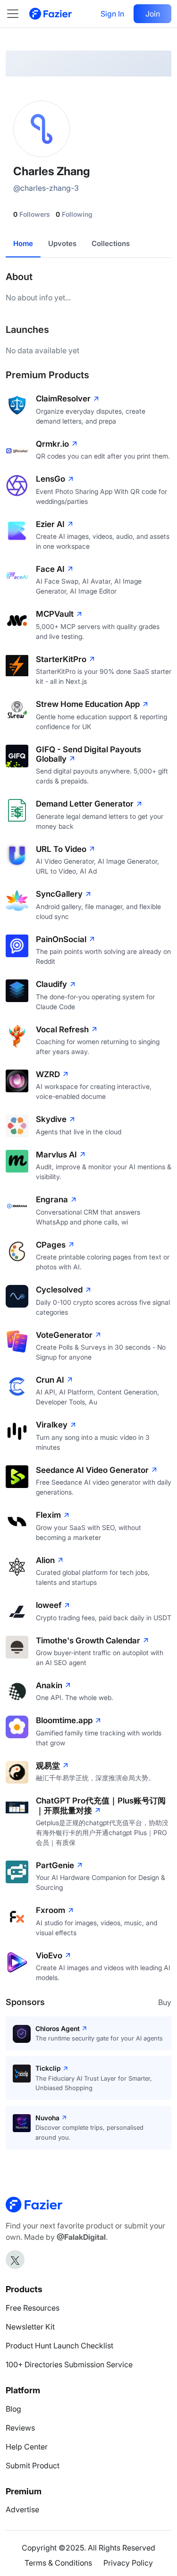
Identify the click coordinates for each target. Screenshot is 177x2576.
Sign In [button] (112, 14)
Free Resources (33, 2308)
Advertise (22, 2509)
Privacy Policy (128, 2563)
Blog (13, 2409)
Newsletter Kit (30, 2327)
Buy (165, 2002)
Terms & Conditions (58, 2563)
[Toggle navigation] (17, 14)
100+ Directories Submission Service (69, 2364)
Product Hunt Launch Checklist (59, 2346)
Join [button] (153, 14)
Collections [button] (111, 243)
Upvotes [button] (62, 243)
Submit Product (33, 2465)
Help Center (27, 2447)
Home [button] (23, 243)
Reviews (20, 2428)
